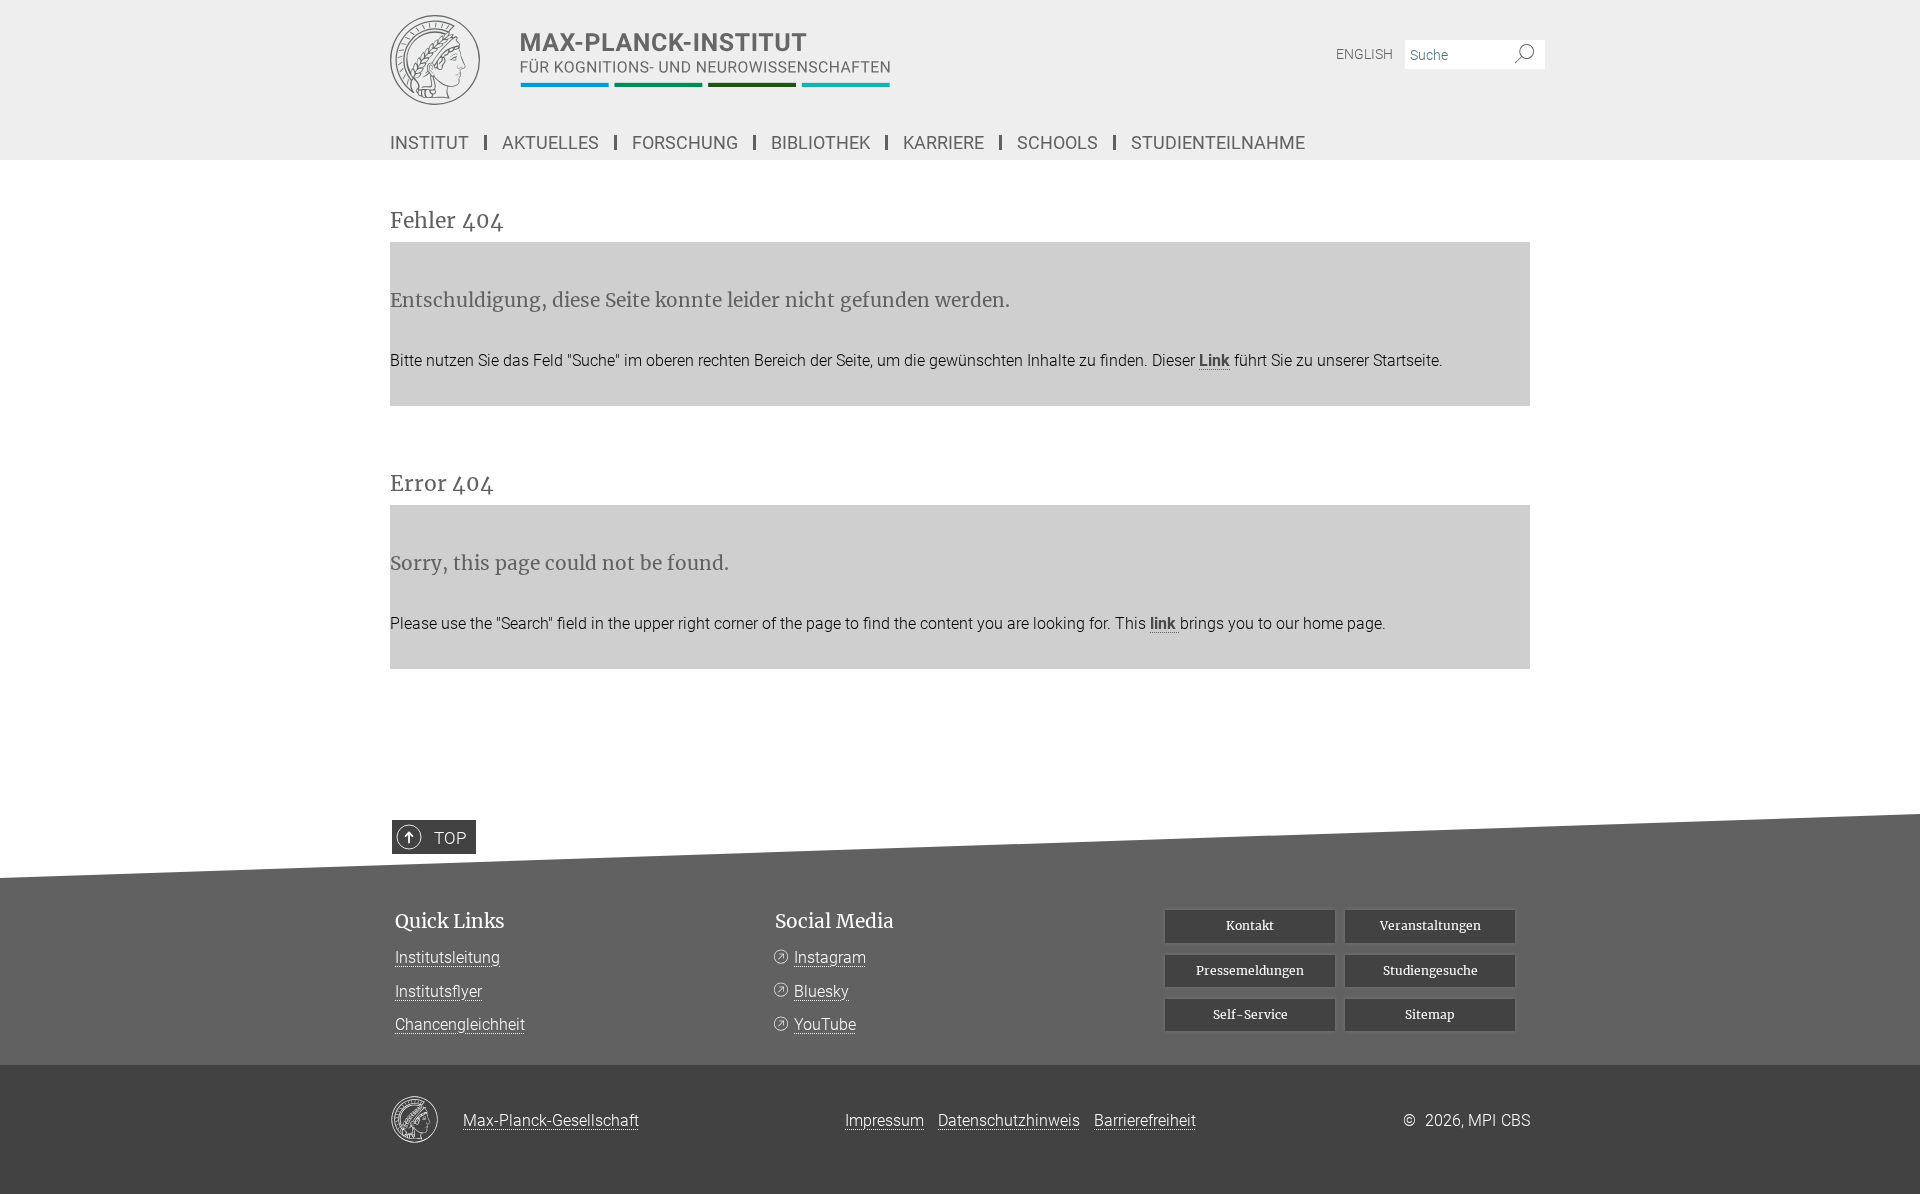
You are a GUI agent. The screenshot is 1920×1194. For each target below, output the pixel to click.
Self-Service (1250, 1014)
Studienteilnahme (1218, 142)
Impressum (884, 1120)
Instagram (830, 957)
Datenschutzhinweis (1009, 1120)
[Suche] (1524, 55)
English (1364, 54)
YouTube (825, 1024)
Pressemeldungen (1250, 970)
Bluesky (821, 991)
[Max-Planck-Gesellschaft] (426, 1121)
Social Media (834, 921)
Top (450, 838)
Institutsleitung (447, 957)
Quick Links (450, 921)
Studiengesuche (1430, 970)
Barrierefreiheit (1145, 1120)
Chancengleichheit (460, 1024)
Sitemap (1430, 1014)
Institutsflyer (438, 991)
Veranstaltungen (1430, 925)
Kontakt (1250, 925)
